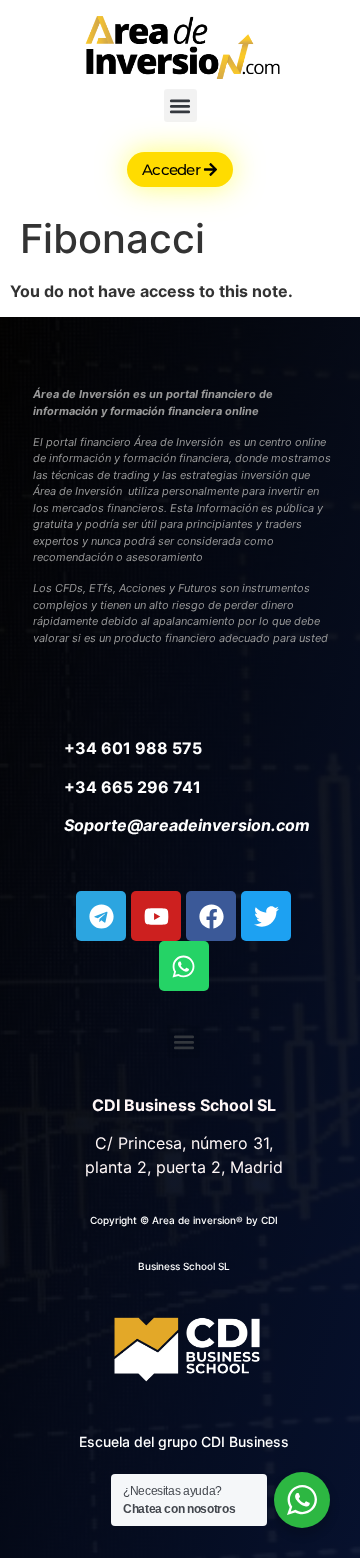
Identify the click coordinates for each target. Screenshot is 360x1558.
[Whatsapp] (184, 966)
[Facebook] (211, 916)
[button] (180, 105)
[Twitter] (266, 916)
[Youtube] (156, 916)
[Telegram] (101, 916)
